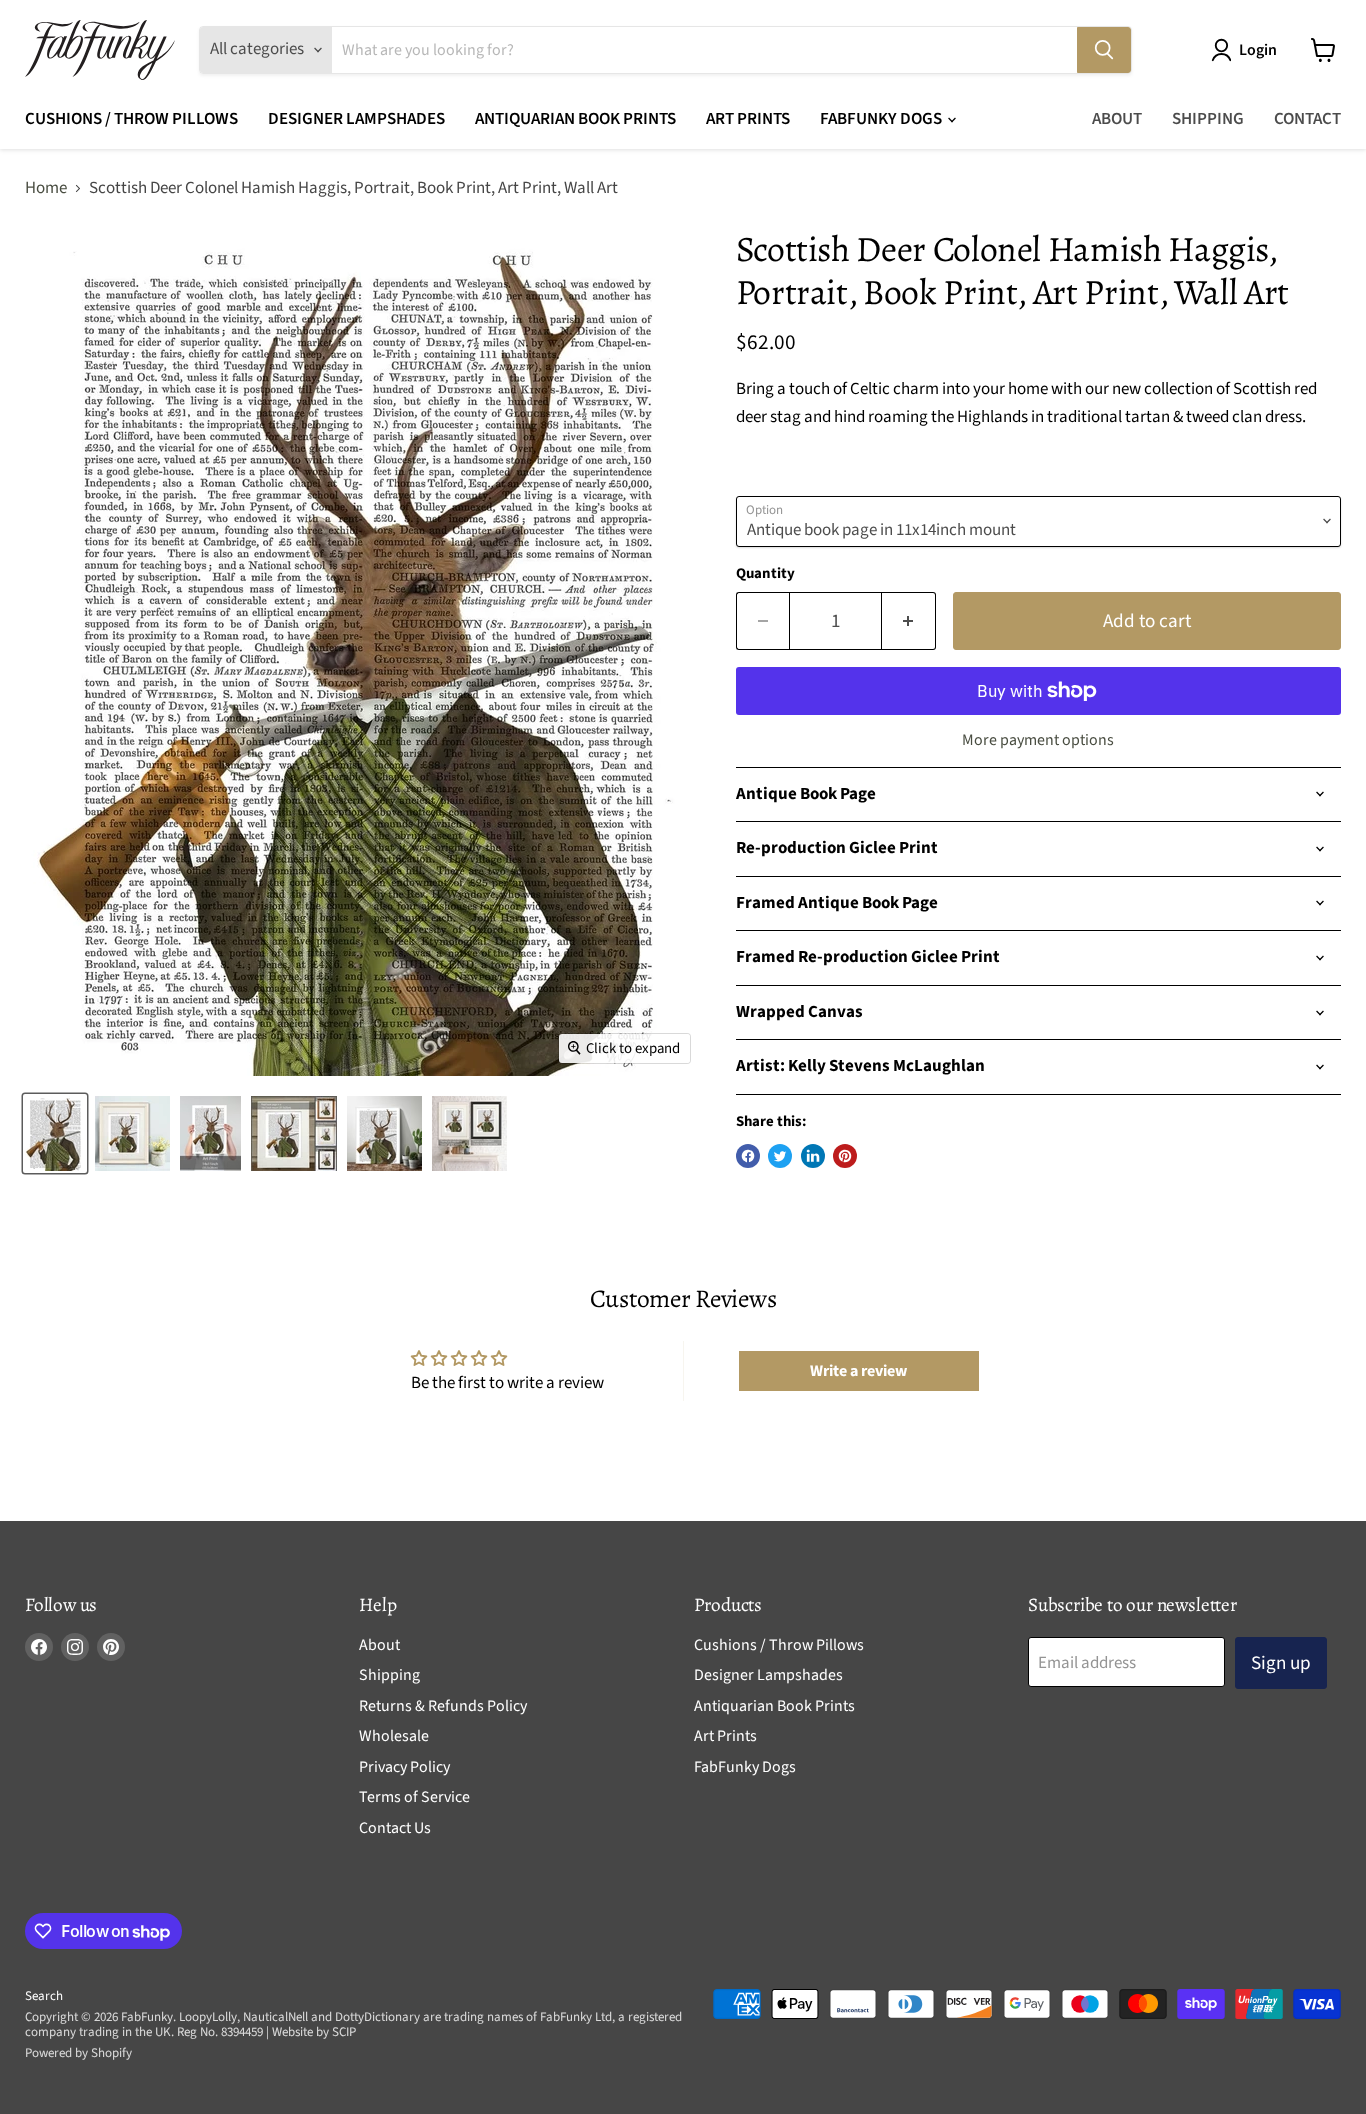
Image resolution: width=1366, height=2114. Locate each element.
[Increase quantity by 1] (909, 621)
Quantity (765, 573)
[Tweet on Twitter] (780, 1156)
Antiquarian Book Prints (575, 119)
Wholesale (394, 1736)
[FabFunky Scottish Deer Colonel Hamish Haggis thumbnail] (55, 1133)
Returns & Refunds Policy (443, 1706)
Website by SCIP (314, 2032)
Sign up (1281, 1663)
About (1117, 119)
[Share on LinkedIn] (813, 1156)
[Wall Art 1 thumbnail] (469, 1133)
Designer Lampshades (356, 119)
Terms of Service (414, 1797)
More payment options (1038, 740)
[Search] (1104, 50)
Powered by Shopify (78, 2053)
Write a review (858, 1371)
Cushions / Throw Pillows (131, 119)
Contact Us (395, 1828)
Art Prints (748, 119)
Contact (1307, 119)
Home (46, 189)
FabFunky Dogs (882, 119)
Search (44, 1996)
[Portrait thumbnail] (132, 1133)
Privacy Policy (404, 1767)
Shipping (1208, 119)
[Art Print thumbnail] (294, 1133)
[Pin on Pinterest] (845, 1156)
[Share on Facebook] (748, 1156)
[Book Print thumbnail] (210, 1133)
